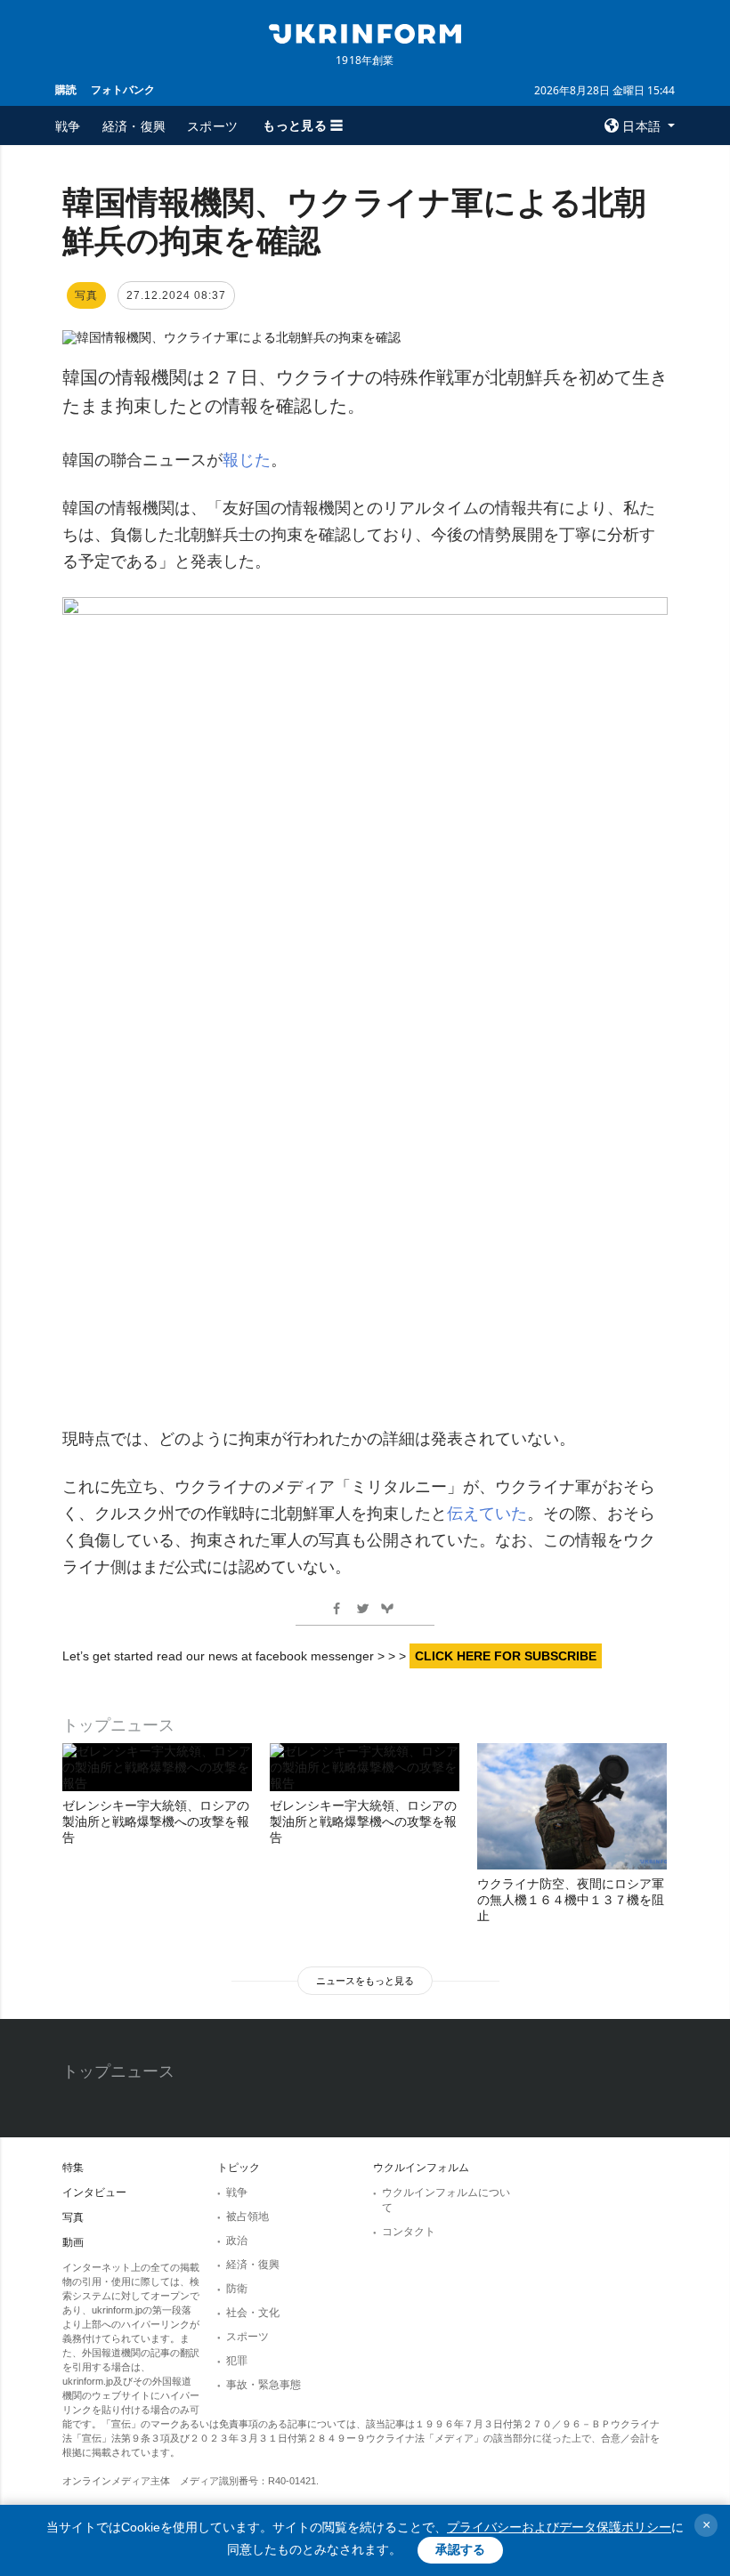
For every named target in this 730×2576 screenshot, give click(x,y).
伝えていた (487, 1514)
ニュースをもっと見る (365, 1981)
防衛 (237, 2289)
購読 (66, 89)
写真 (73, 2217)
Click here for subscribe (506, 1656)
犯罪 (237, 2361)
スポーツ (212, 126)
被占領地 (247, 2217)
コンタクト (409, 2232)
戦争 (68, 126)
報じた (247, 460)
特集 (73, 2168)
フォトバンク (123, 89)
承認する (460, 2549)
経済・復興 (134, 126)
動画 (73, 2242)
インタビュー (94, 2192)
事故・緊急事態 (264, 2385)
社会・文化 (253, 2313)
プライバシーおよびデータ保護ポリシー (559, 2527)
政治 (237, 2241)
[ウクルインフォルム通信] (365, 32)
